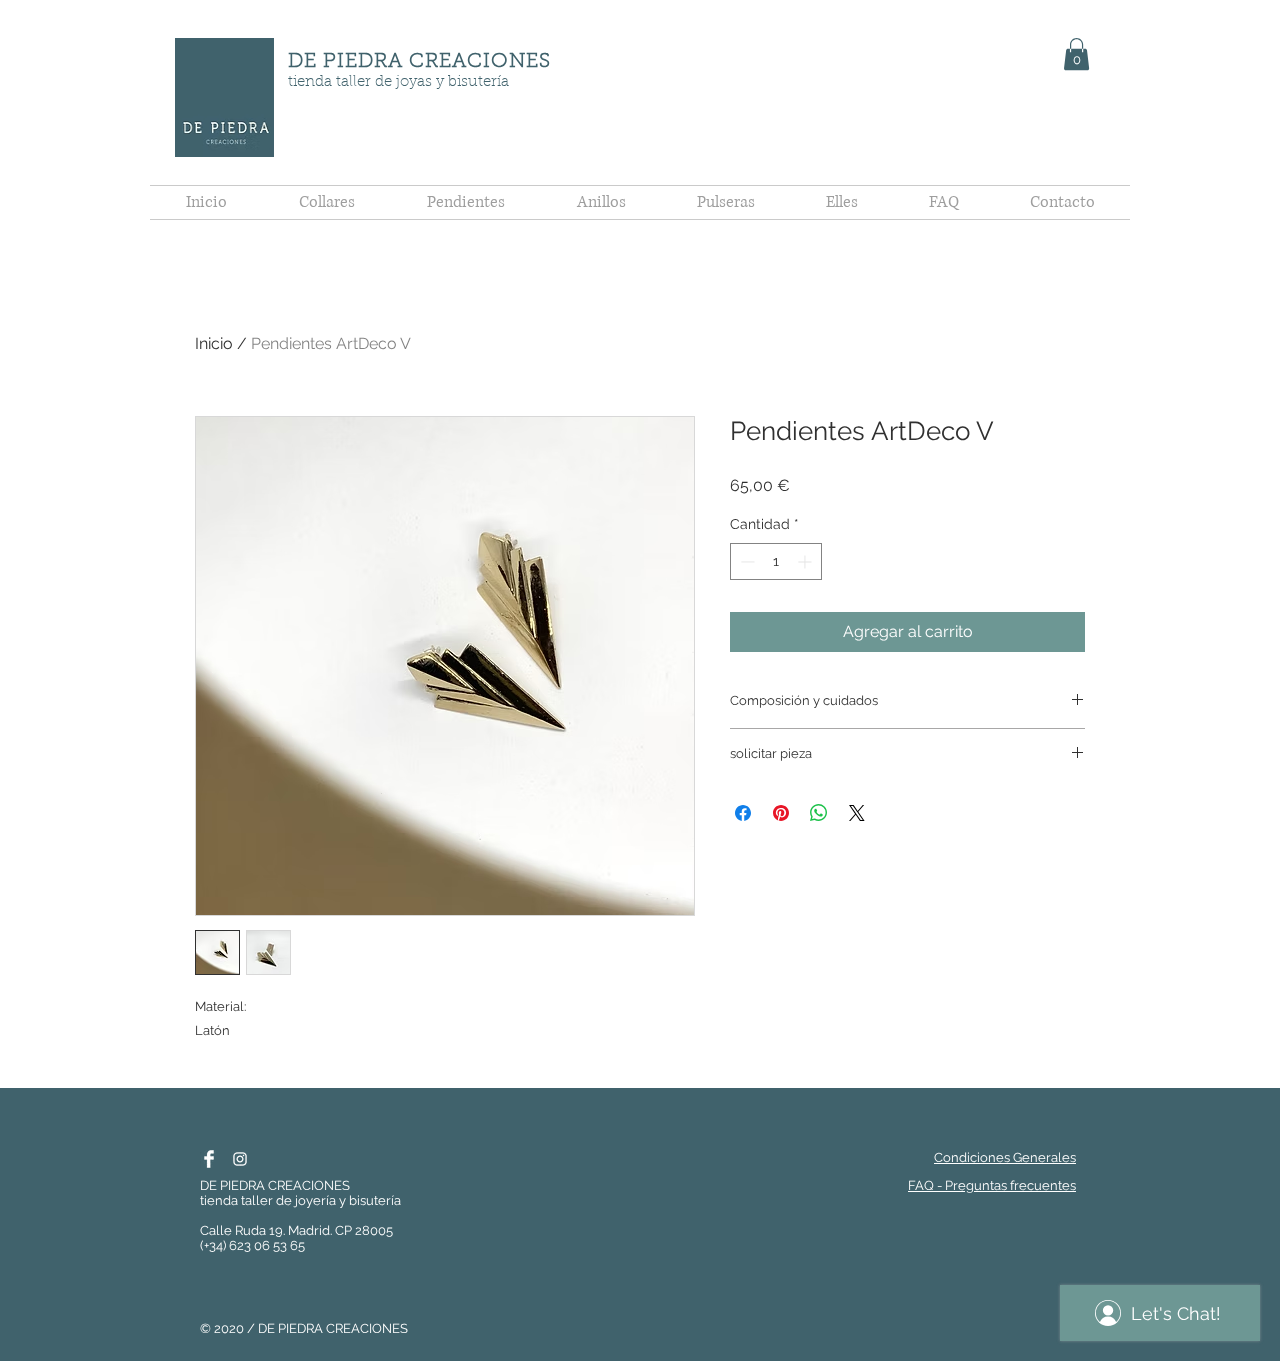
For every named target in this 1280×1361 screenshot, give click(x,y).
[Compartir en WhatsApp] (819, 813)
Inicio (214, 343)
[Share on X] (857, 813)
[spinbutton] (776, 561)
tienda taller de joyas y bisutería (398, 82)
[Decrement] (745, 561)
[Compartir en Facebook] (743, 813)
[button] (1076, 54)
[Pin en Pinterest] (781, 813)
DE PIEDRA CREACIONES (419, 62)
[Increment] (806, 561)
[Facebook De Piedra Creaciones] (209, 1159)
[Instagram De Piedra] (240, 1159)
